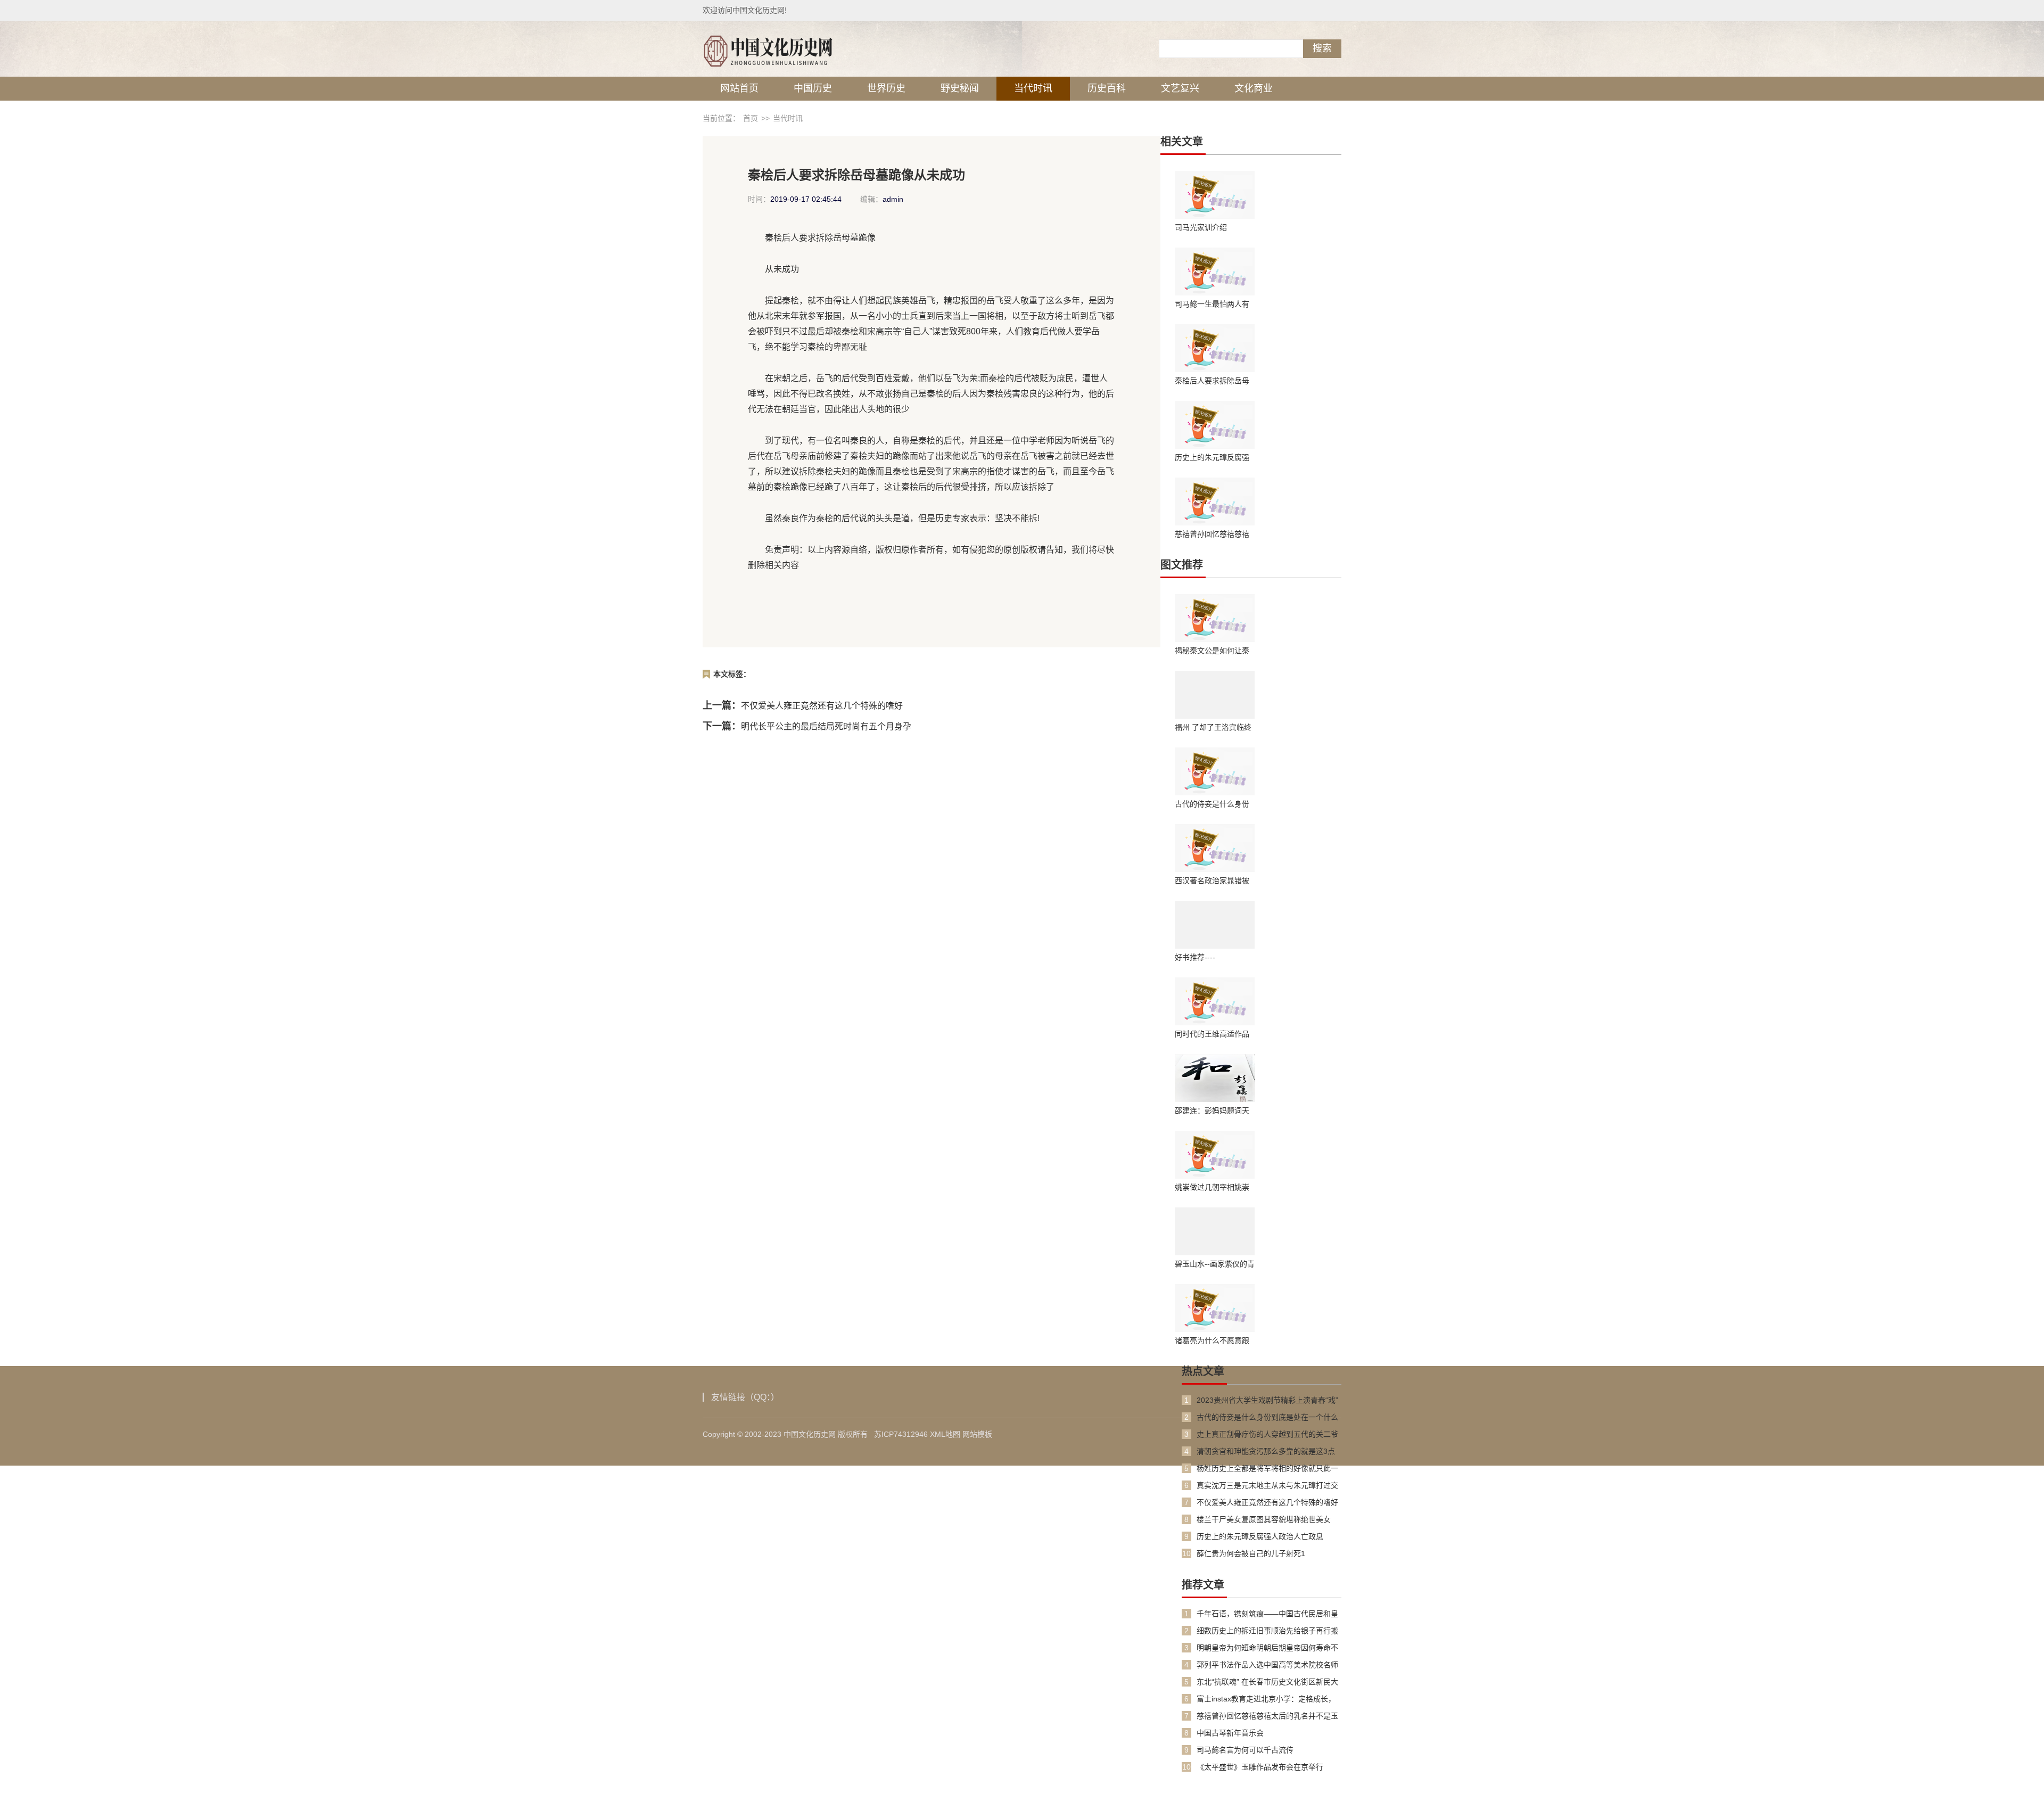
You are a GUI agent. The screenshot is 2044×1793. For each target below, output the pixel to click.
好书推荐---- (1195, 957)
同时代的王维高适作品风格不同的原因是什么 (1212, 1034)
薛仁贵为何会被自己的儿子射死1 (1251, 1553)
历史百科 (1107, 88)
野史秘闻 (960, 88)
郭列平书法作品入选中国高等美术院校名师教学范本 (1267, 1665)
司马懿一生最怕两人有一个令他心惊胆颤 (1212, 304)
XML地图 (945, 1434)
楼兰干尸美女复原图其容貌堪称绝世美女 (1264, 1519)
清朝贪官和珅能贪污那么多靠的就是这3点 (1266, 1451)
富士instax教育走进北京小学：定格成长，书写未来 (1266, 1699)
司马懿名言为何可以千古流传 (1245, 1750)
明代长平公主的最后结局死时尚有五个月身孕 (826, 726)
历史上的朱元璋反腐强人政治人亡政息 (1212, 457)
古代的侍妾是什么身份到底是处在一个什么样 (1212, 804)
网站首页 (739, 88)
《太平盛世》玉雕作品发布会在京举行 (1260, 1767)
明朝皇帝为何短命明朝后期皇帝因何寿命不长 (1267, 1648)
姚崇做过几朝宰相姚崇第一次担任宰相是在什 (1212, 1187)
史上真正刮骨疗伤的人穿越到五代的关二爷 (1267, 1434)
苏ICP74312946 (901, 1434)
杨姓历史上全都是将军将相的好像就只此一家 (1267, 1469)
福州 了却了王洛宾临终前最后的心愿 (1213, 727)
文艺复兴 (1180, 88)
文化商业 (1254, 88)
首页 (751, 118)
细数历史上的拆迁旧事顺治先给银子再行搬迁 (1267, 1631)
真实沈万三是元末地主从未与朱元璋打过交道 (1267, 1486)
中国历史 (813, 88)
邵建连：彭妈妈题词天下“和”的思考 (1212, 1111)
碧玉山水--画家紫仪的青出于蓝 (1215, 1264)
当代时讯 (1033, 88)
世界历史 (886, 88)
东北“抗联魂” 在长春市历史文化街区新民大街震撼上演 (1267, 1682)
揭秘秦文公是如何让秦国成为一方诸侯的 (1212, 651)
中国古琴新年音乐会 (1230, 1733)
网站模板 (977, 1434)
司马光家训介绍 (1201, 227)
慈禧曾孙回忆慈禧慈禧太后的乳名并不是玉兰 (1212, 534)
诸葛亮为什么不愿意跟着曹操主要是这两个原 (1212, 1340)
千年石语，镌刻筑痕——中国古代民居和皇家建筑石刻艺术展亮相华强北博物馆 (1267, 1614)
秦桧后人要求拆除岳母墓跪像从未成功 (1212, 381)
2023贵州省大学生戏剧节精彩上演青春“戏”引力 (1267, 1400)
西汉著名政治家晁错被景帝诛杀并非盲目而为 (1212, 881)
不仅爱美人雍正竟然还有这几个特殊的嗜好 (822, 706)
